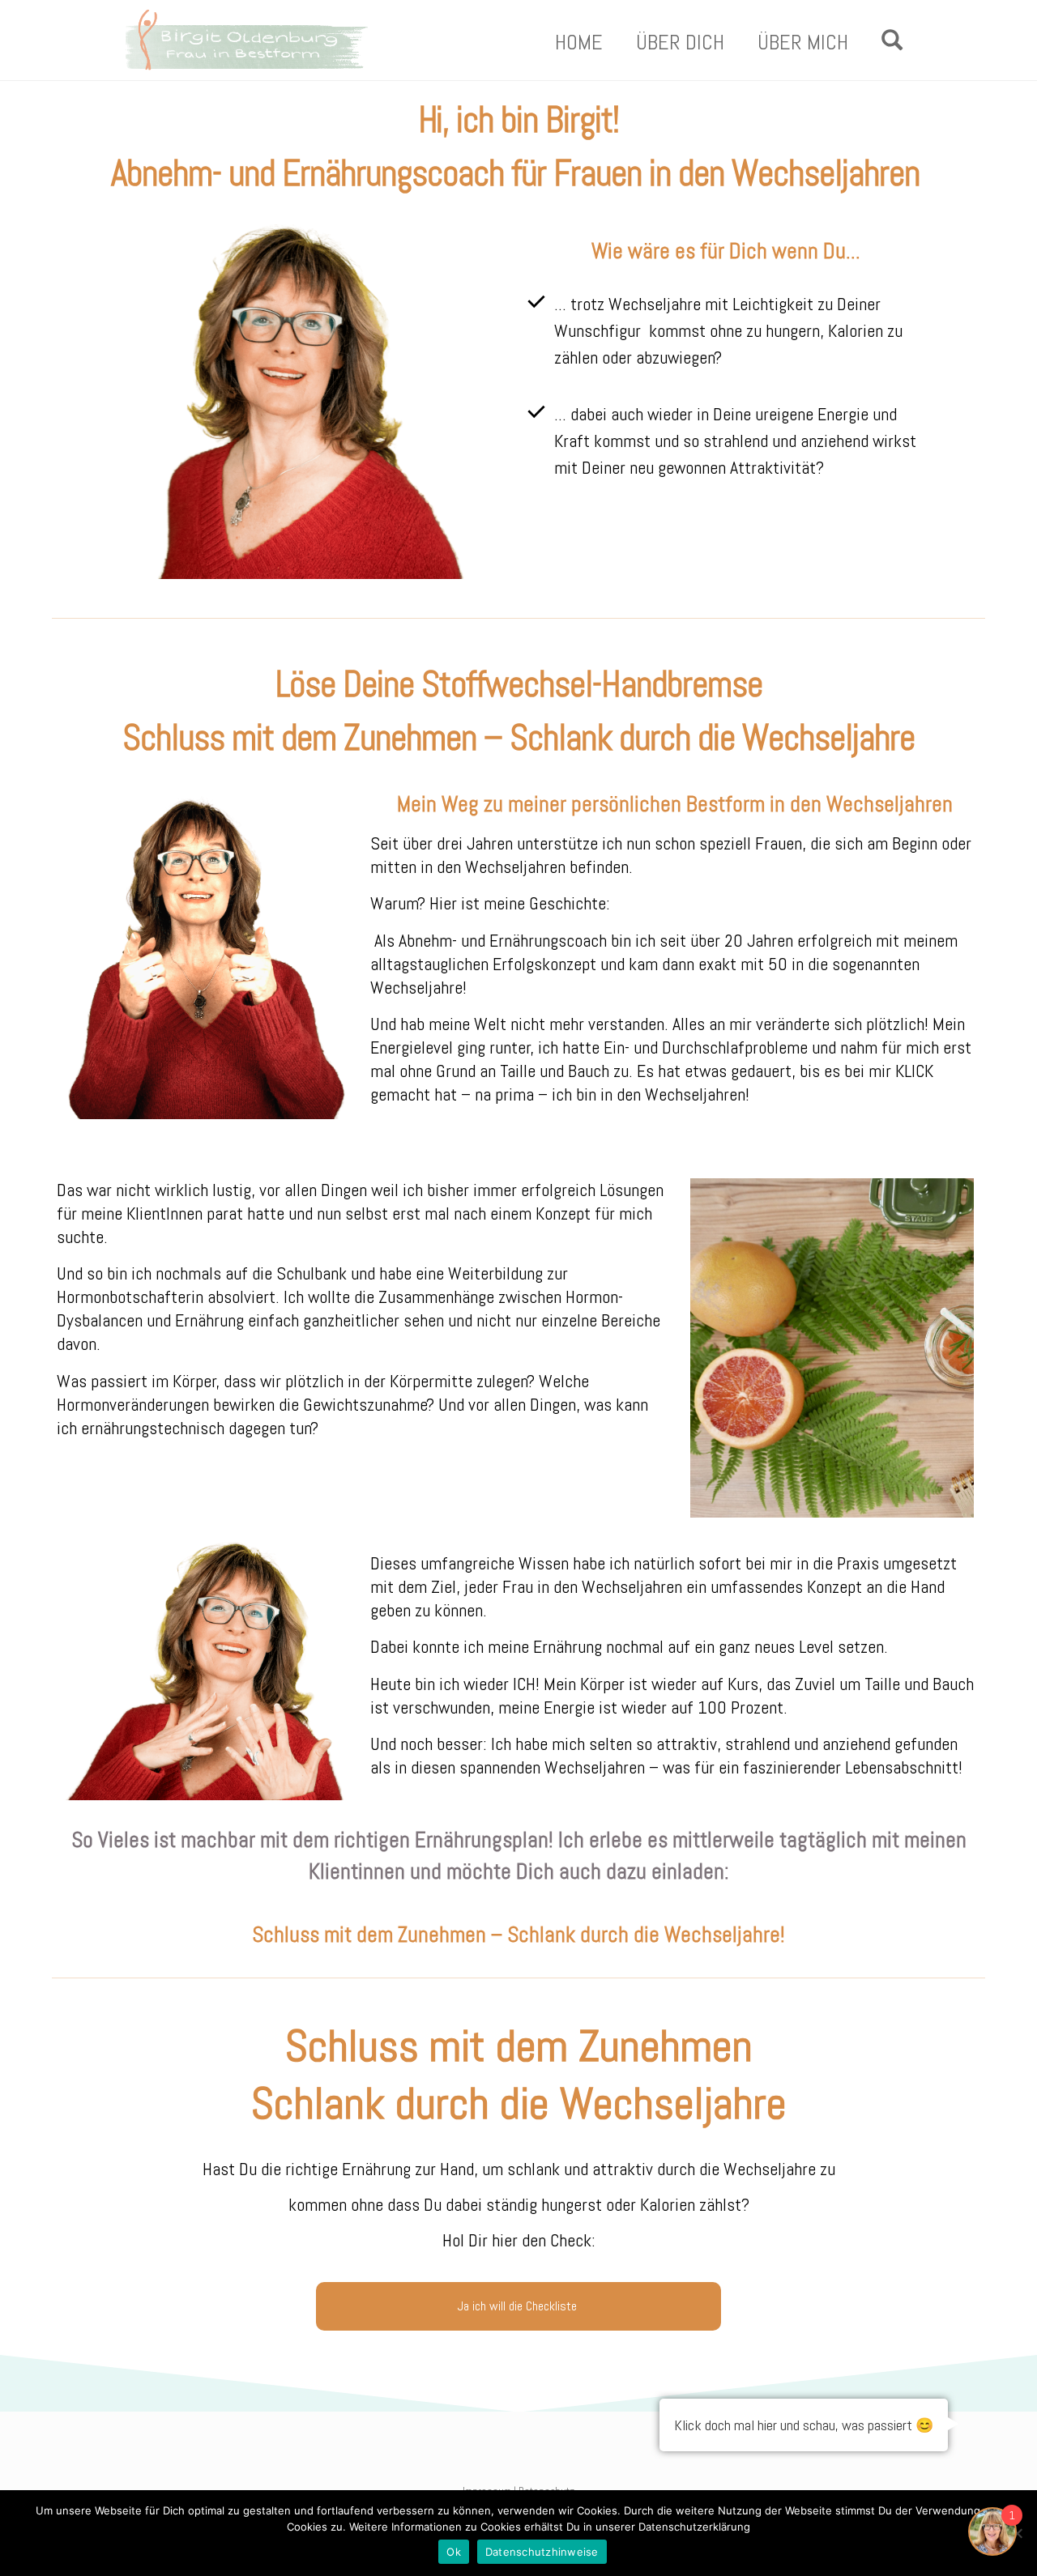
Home (579, 43)
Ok (454, 2552)
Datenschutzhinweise (542, 2552)
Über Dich (680, 43)
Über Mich (803, 43)
